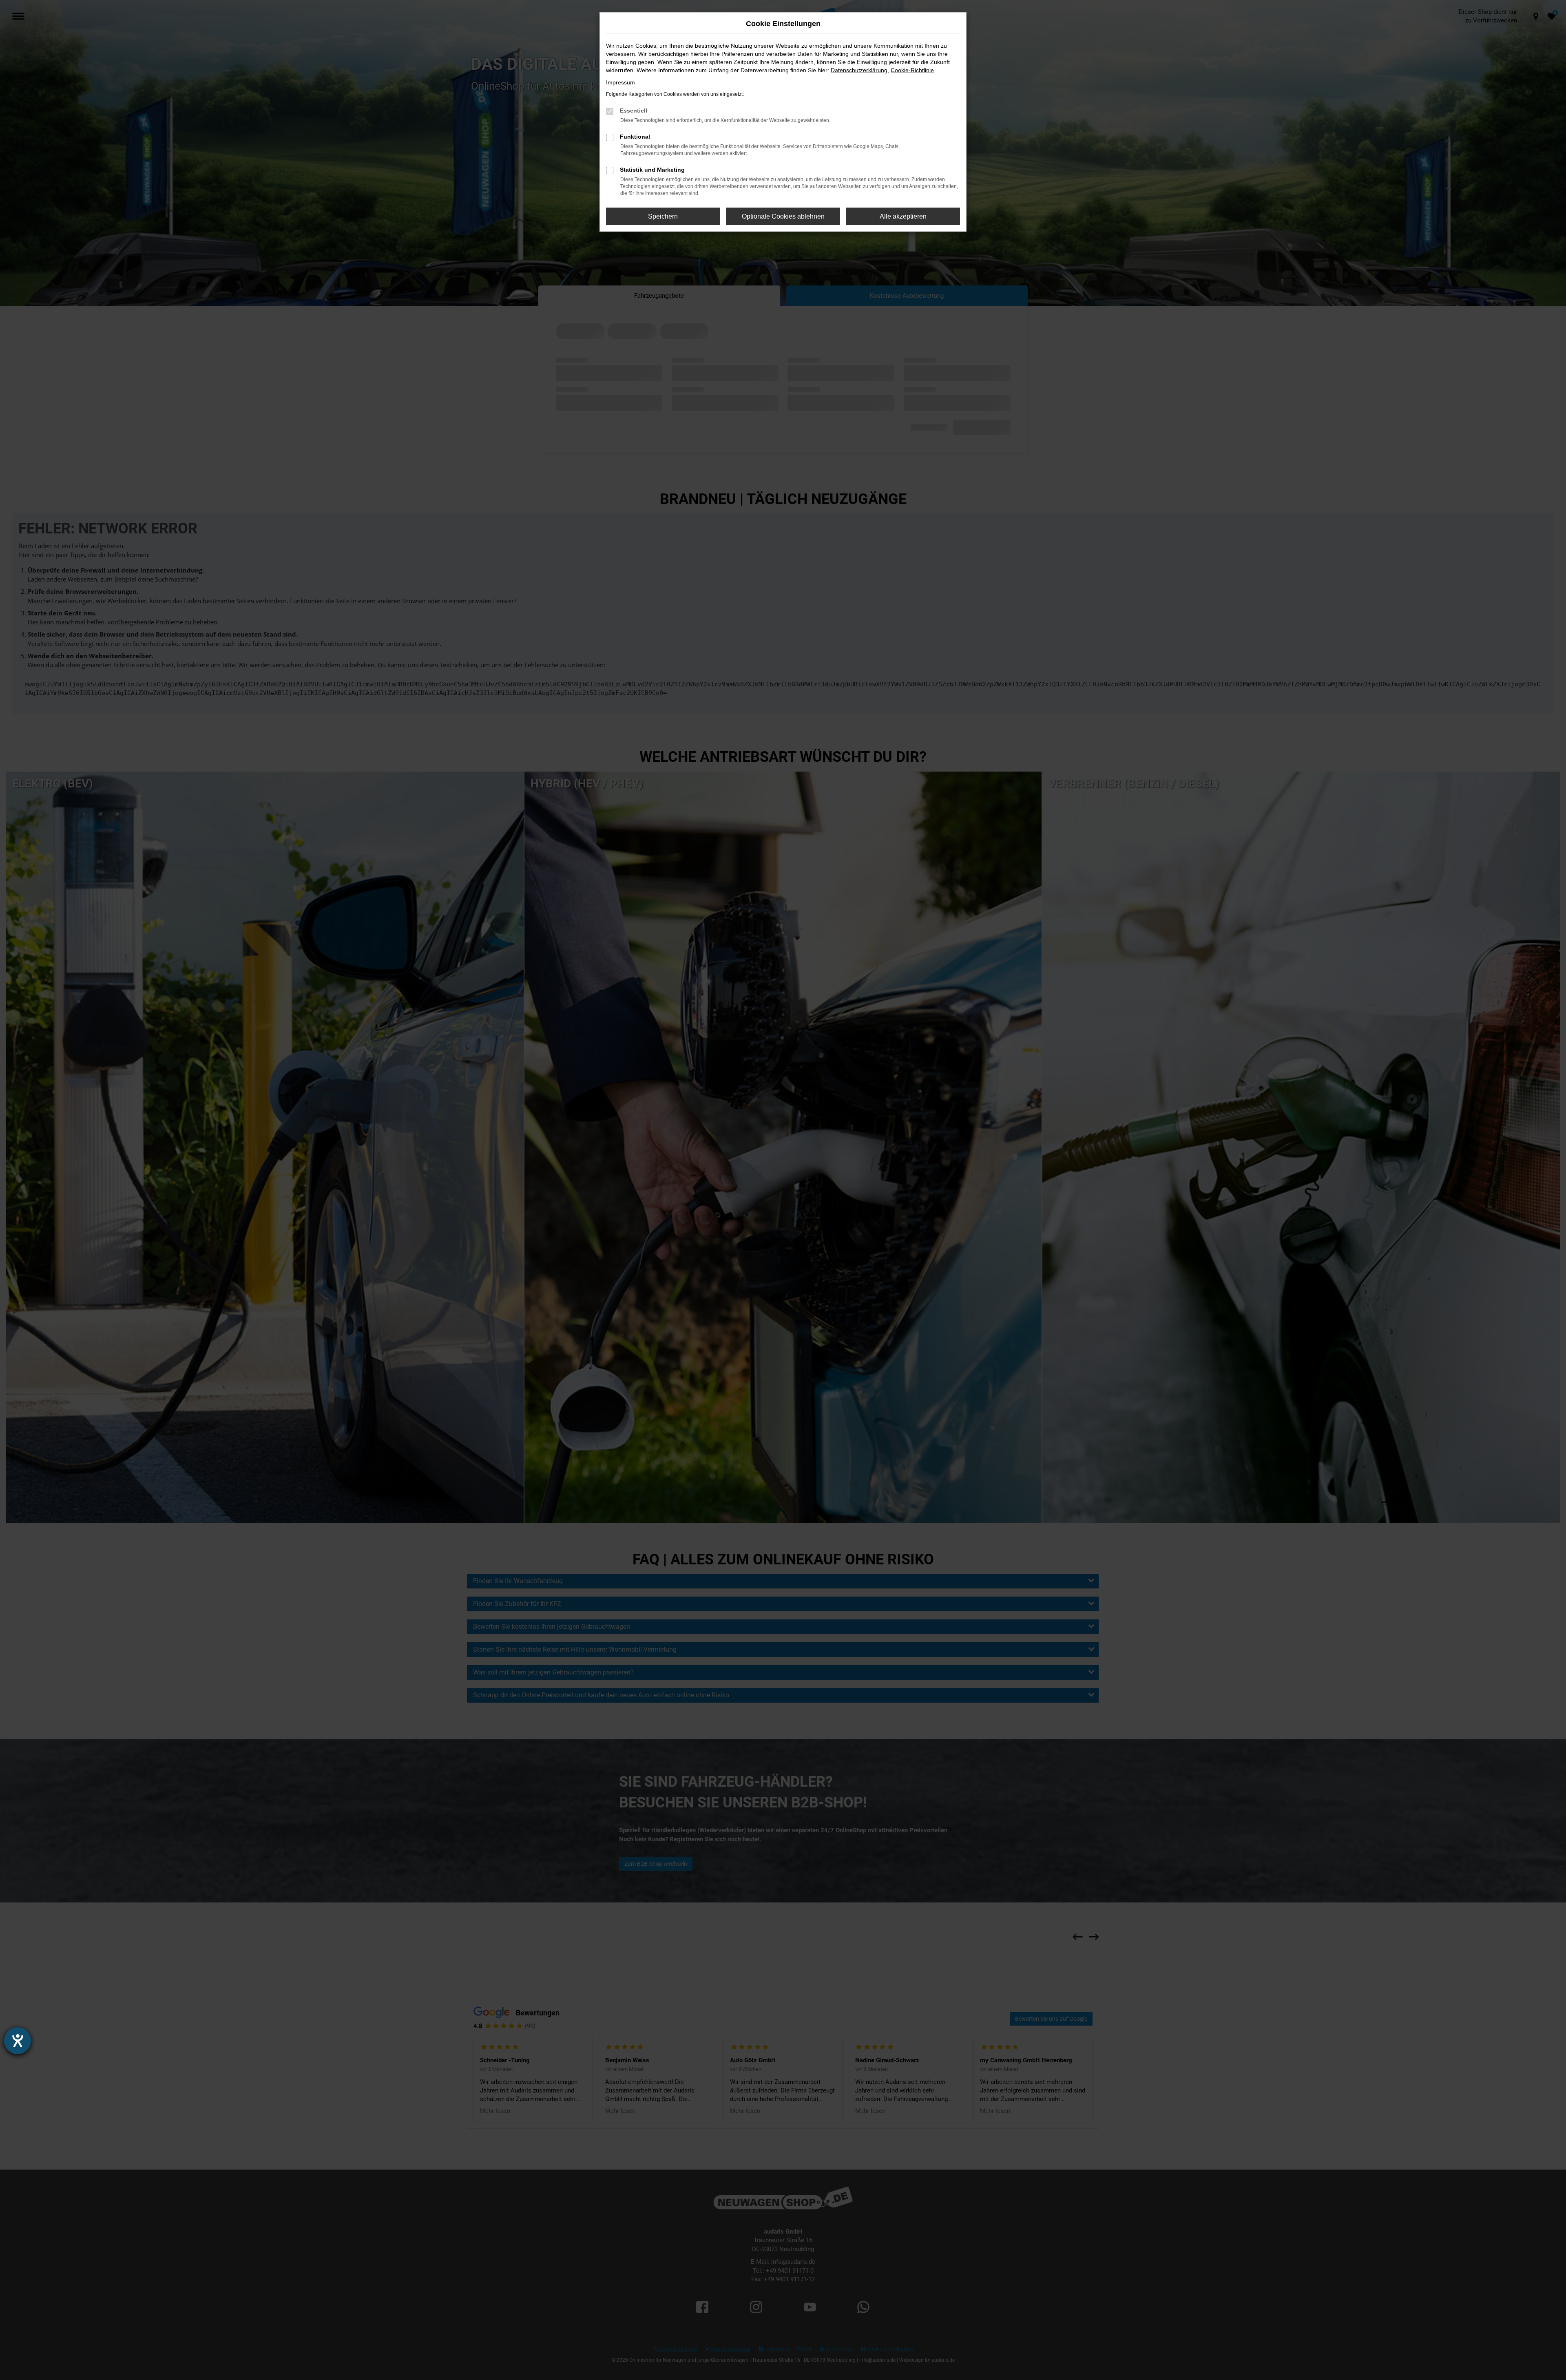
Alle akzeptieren (903, 216)
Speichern (663, 216)
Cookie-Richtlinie (912, 70)
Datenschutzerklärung (859, 70)
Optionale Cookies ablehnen (783, 216)
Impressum (620, 82)
